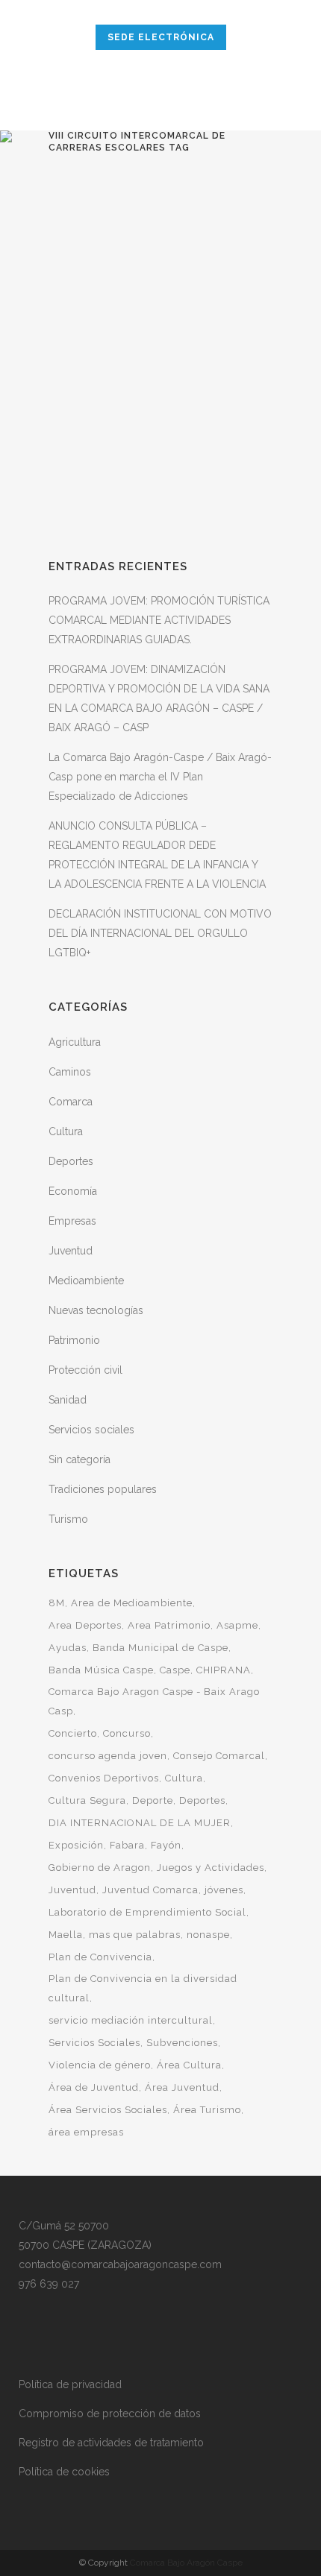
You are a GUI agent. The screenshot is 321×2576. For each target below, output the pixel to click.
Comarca (71, 1102)
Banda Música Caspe (101, 1670)
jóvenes (224, 1890)
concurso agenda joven (108, 1756)
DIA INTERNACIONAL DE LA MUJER (140, 1823)
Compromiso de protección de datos (110, 2414)
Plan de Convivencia (100, 1957)
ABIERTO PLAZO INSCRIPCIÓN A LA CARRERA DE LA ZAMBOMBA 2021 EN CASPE (157, 322)
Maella (66, 1935)
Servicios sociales (91, 1430)
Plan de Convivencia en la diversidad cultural (143, 1988)
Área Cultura (189, 2065)
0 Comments (201, 513)
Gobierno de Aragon (100, 1868)
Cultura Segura (87, 1800)
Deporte (153, 1800)
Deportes (71, 1161)
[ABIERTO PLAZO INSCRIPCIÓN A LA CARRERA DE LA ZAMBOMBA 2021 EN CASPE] (160, 220)
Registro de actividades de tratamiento (111, 2443)
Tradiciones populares (103, 1489)
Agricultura (75, 1042)
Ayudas (68, 1648)
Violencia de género (100, 2065)
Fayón (166, 1845)
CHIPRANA (224, 1670)
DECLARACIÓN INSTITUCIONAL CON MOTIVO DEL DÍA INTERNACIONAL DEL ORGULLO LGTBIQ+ (160, 933)
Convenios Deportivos (104, 1778)
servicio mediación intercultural (131, 2020)
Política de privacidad (70, 2384)
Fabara (127, 1845)
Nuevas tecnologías (96, 1310)
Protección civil (85, 1370)
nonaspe (208, 1935)
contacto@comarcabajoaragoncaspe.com (120, 2264)
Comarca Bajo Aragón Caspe (186, 2563)
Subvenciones (182, 2043)
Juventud (71, 1251)
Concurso (127, 1733)
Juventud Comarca (150, 1890)
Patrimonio (74, 1340)
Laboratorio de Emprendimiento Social (147, 1912)
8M (57, 1603)
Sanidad (68, 1400)
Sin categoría (80, 1459)
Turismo (68, 1519)
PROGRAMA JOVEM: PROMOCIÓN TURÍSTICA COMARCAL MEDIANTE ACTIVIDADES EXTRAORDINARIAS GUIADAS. (159, 620)
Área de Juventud (94, 2087)
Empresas (72, 1221)
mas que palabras (135, 1935)
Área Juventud (182, 2087)
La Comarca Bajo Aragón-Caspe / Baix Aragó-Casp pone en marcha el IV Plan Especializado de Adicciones (160, 777)
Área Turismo (207, 2110)
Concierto (73, 1733)
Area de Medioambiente (132, 1603)
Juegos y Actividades (211, 1868)
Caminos (70, 1072)
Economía (73, 1191)
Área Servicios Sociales (108, 2110)
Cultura (66, 1131)
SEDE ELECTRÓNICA (161, 37)
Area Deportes (85, 1625)
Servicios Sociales (94, 2043)
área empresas (86, 2132)
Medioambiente (86, 1281)
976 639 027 (49, 2284)
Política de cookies (64, 2472)
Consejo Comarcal (219, 1756)
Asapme (237, 1625)
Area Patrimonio (169, 1625)
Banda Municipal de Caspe (160, 1648)
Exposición (76, 1845)
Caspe (175, 1670)
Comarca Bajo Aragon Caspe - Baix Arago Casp (154, 1701)
